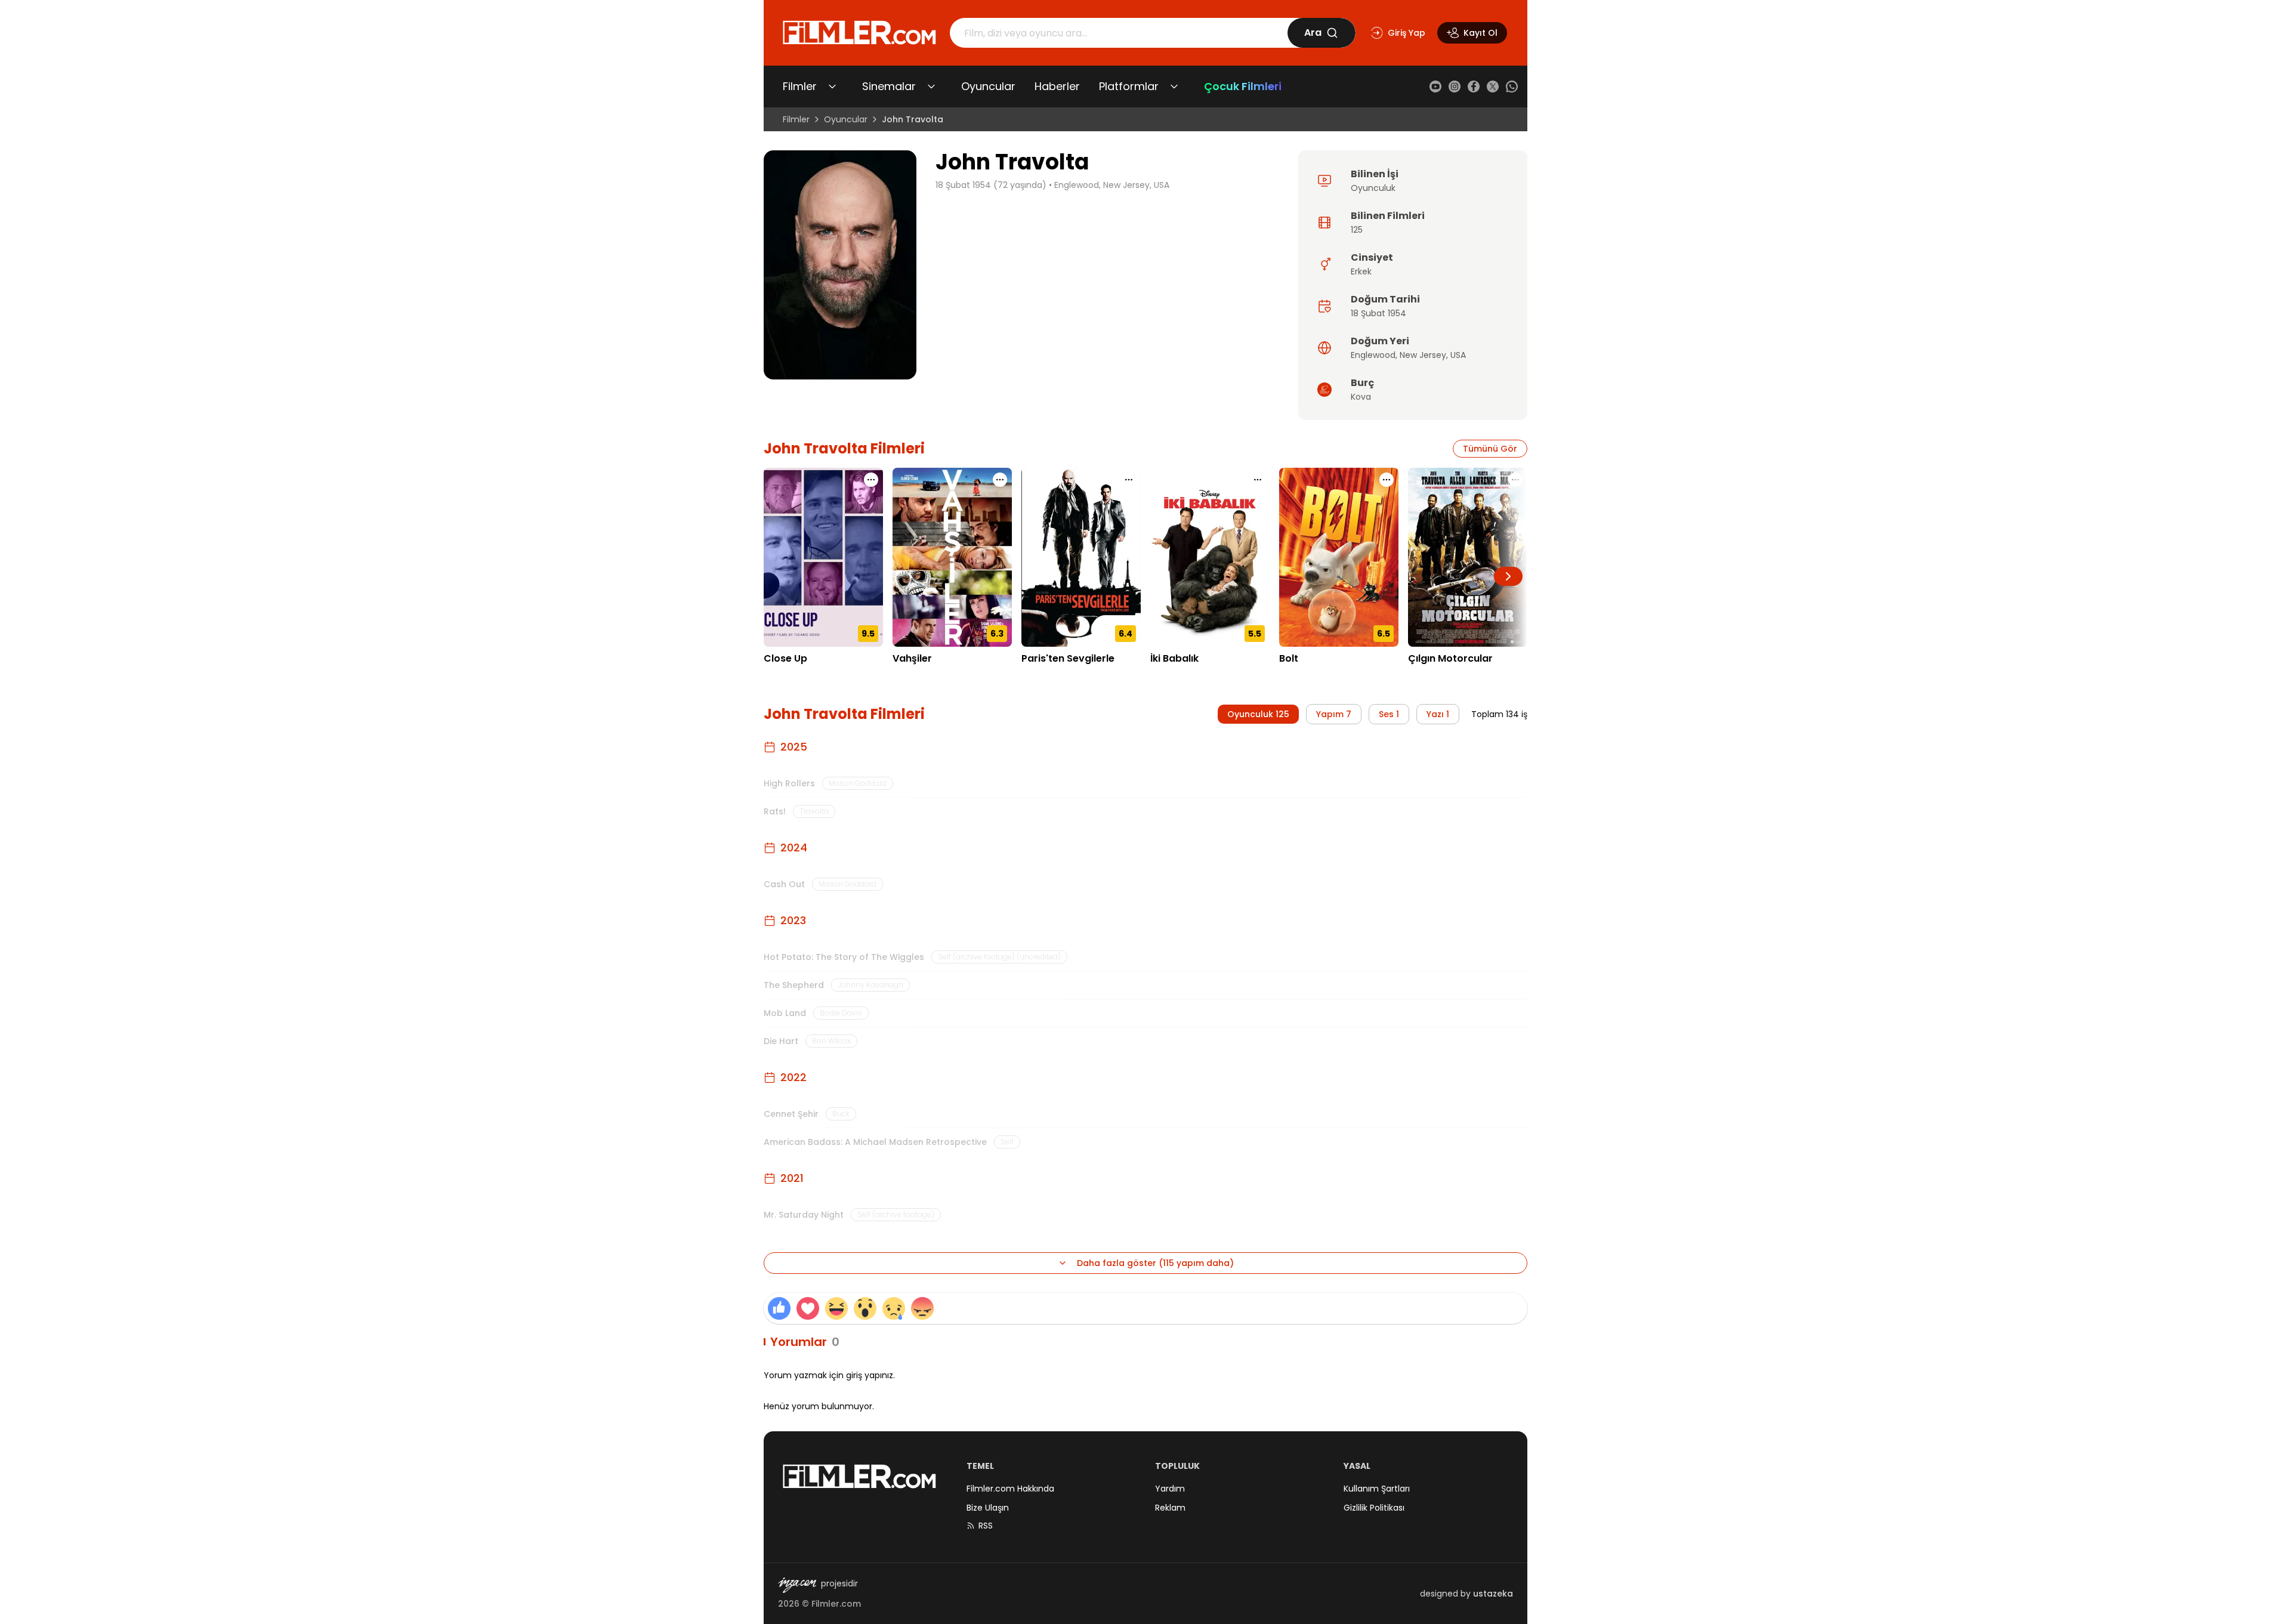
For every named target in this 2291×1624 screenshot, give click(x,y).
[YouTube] (1435, 87)
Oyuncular (988, 86)
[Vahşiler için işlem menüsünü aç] (1000, 480)
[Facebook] (1474, 87)
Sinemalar (889, 86)
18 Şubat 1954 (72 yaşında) (991, 185)
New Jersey (1423, 355)
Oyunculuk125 (1258, 714)
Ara (1313, 33)
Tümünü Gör (1490, 449)
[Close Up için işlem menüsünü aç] (871, 480)
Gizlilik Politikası (1374, 1508)
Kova (1361, 397)
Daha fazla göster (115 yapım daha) (1155, 1263)
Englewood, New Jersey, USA (1112, 185)
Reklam (1170, 1508)
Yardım (1170, 1489)
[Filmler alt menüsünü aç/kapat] (832, 87)
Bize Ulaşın (988, 1508)
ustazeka (1493, 1594)
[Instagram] (1455, 87)
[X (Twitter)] (1493, 87)
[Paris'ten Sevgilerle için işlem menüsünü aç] (1129, 480)
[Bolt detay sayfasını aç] (1339, 557)
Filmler (800, 86)
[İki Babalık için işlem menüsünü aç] (1258, 480)
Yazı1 (1438, 714)
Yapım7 (1334, 714)
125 (1357, 230)
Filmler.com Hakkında (1010, 1489)
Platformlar (1129, 86)
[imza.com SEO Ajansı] (797, 1585)
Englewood (1373, 355)
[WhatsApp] (1512, 87)
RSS (986, 1526)
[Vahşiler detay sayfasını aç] (952, 557)
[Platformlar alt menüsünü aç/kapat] (1174, 87)
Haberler (1057, 86)
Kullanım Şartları (1377, 1489)
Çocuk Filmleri (1243, 86)
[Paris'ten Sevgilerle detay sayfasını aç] (1081, 557)
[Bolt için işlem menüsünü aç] (1387, 480)
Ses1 (1389, 714)
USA (1458, 355)
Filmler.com (836, 1604)
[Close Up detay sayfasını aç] (823, 557)
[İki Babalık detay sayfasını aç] (1210, 557)
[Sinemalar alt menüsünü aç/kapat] (931, 87)
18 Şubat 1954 (1378, 313)
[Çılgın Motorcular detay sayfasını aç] (1468, 557)
